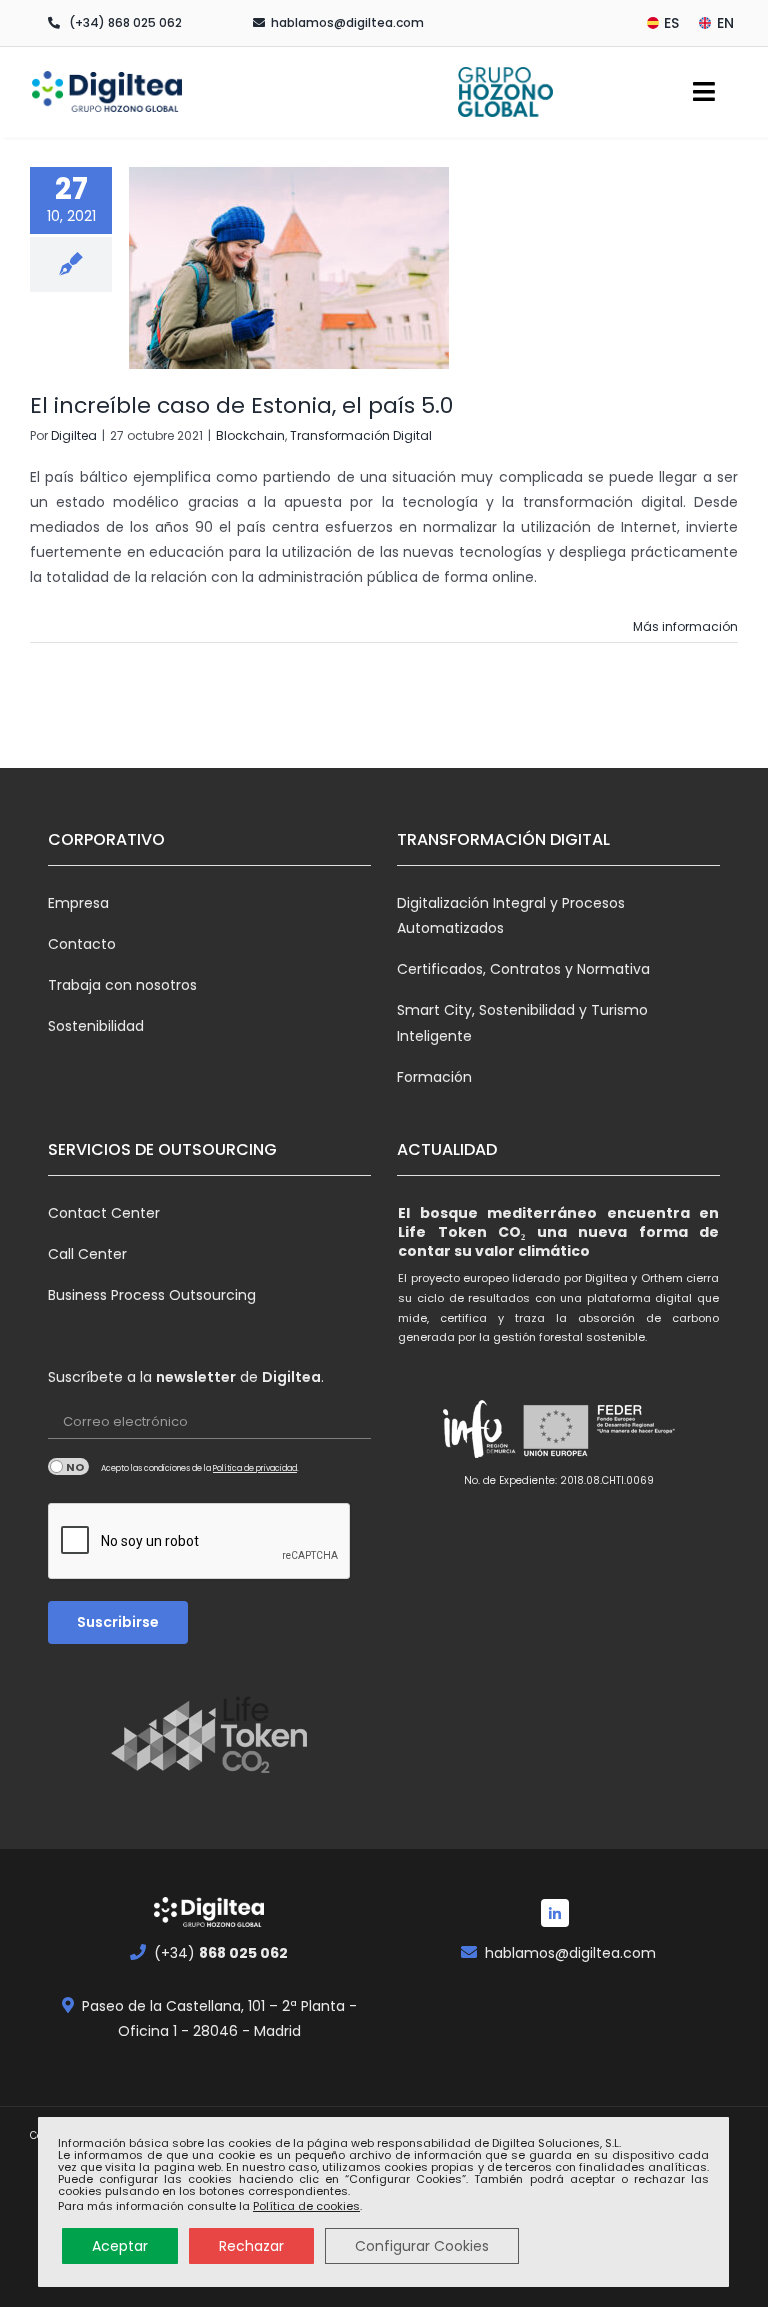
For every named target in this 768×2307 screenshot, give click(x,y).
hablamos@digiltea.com (347, 22)
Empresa (78, 903)
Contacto (82, 944)
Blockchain (250, 435)
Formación (434, 1077)
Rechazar (251, 2246)
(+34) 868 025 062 (125, 22)
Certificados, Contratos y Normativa (523, 969)
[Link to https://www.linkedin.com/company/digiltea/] (555, 1913)
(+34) (221, 1953)
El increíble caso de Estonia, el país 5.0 (241, 405)
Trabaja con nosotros (122, 985)
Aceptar (120, 2246)
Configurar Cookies (422, 2246)
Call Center (87, 1254)
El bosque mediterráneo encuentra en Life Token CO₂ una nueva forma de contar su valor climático (558, 1232)
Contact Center (104, 1213)
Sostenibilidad (96, 1026)
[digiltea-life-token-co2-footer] (209, 1703)
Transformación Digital (361, 435)
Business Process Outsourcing (152, 1295)
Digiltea (74, 435)
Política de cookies (306, 2206)
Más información (685, 626)
